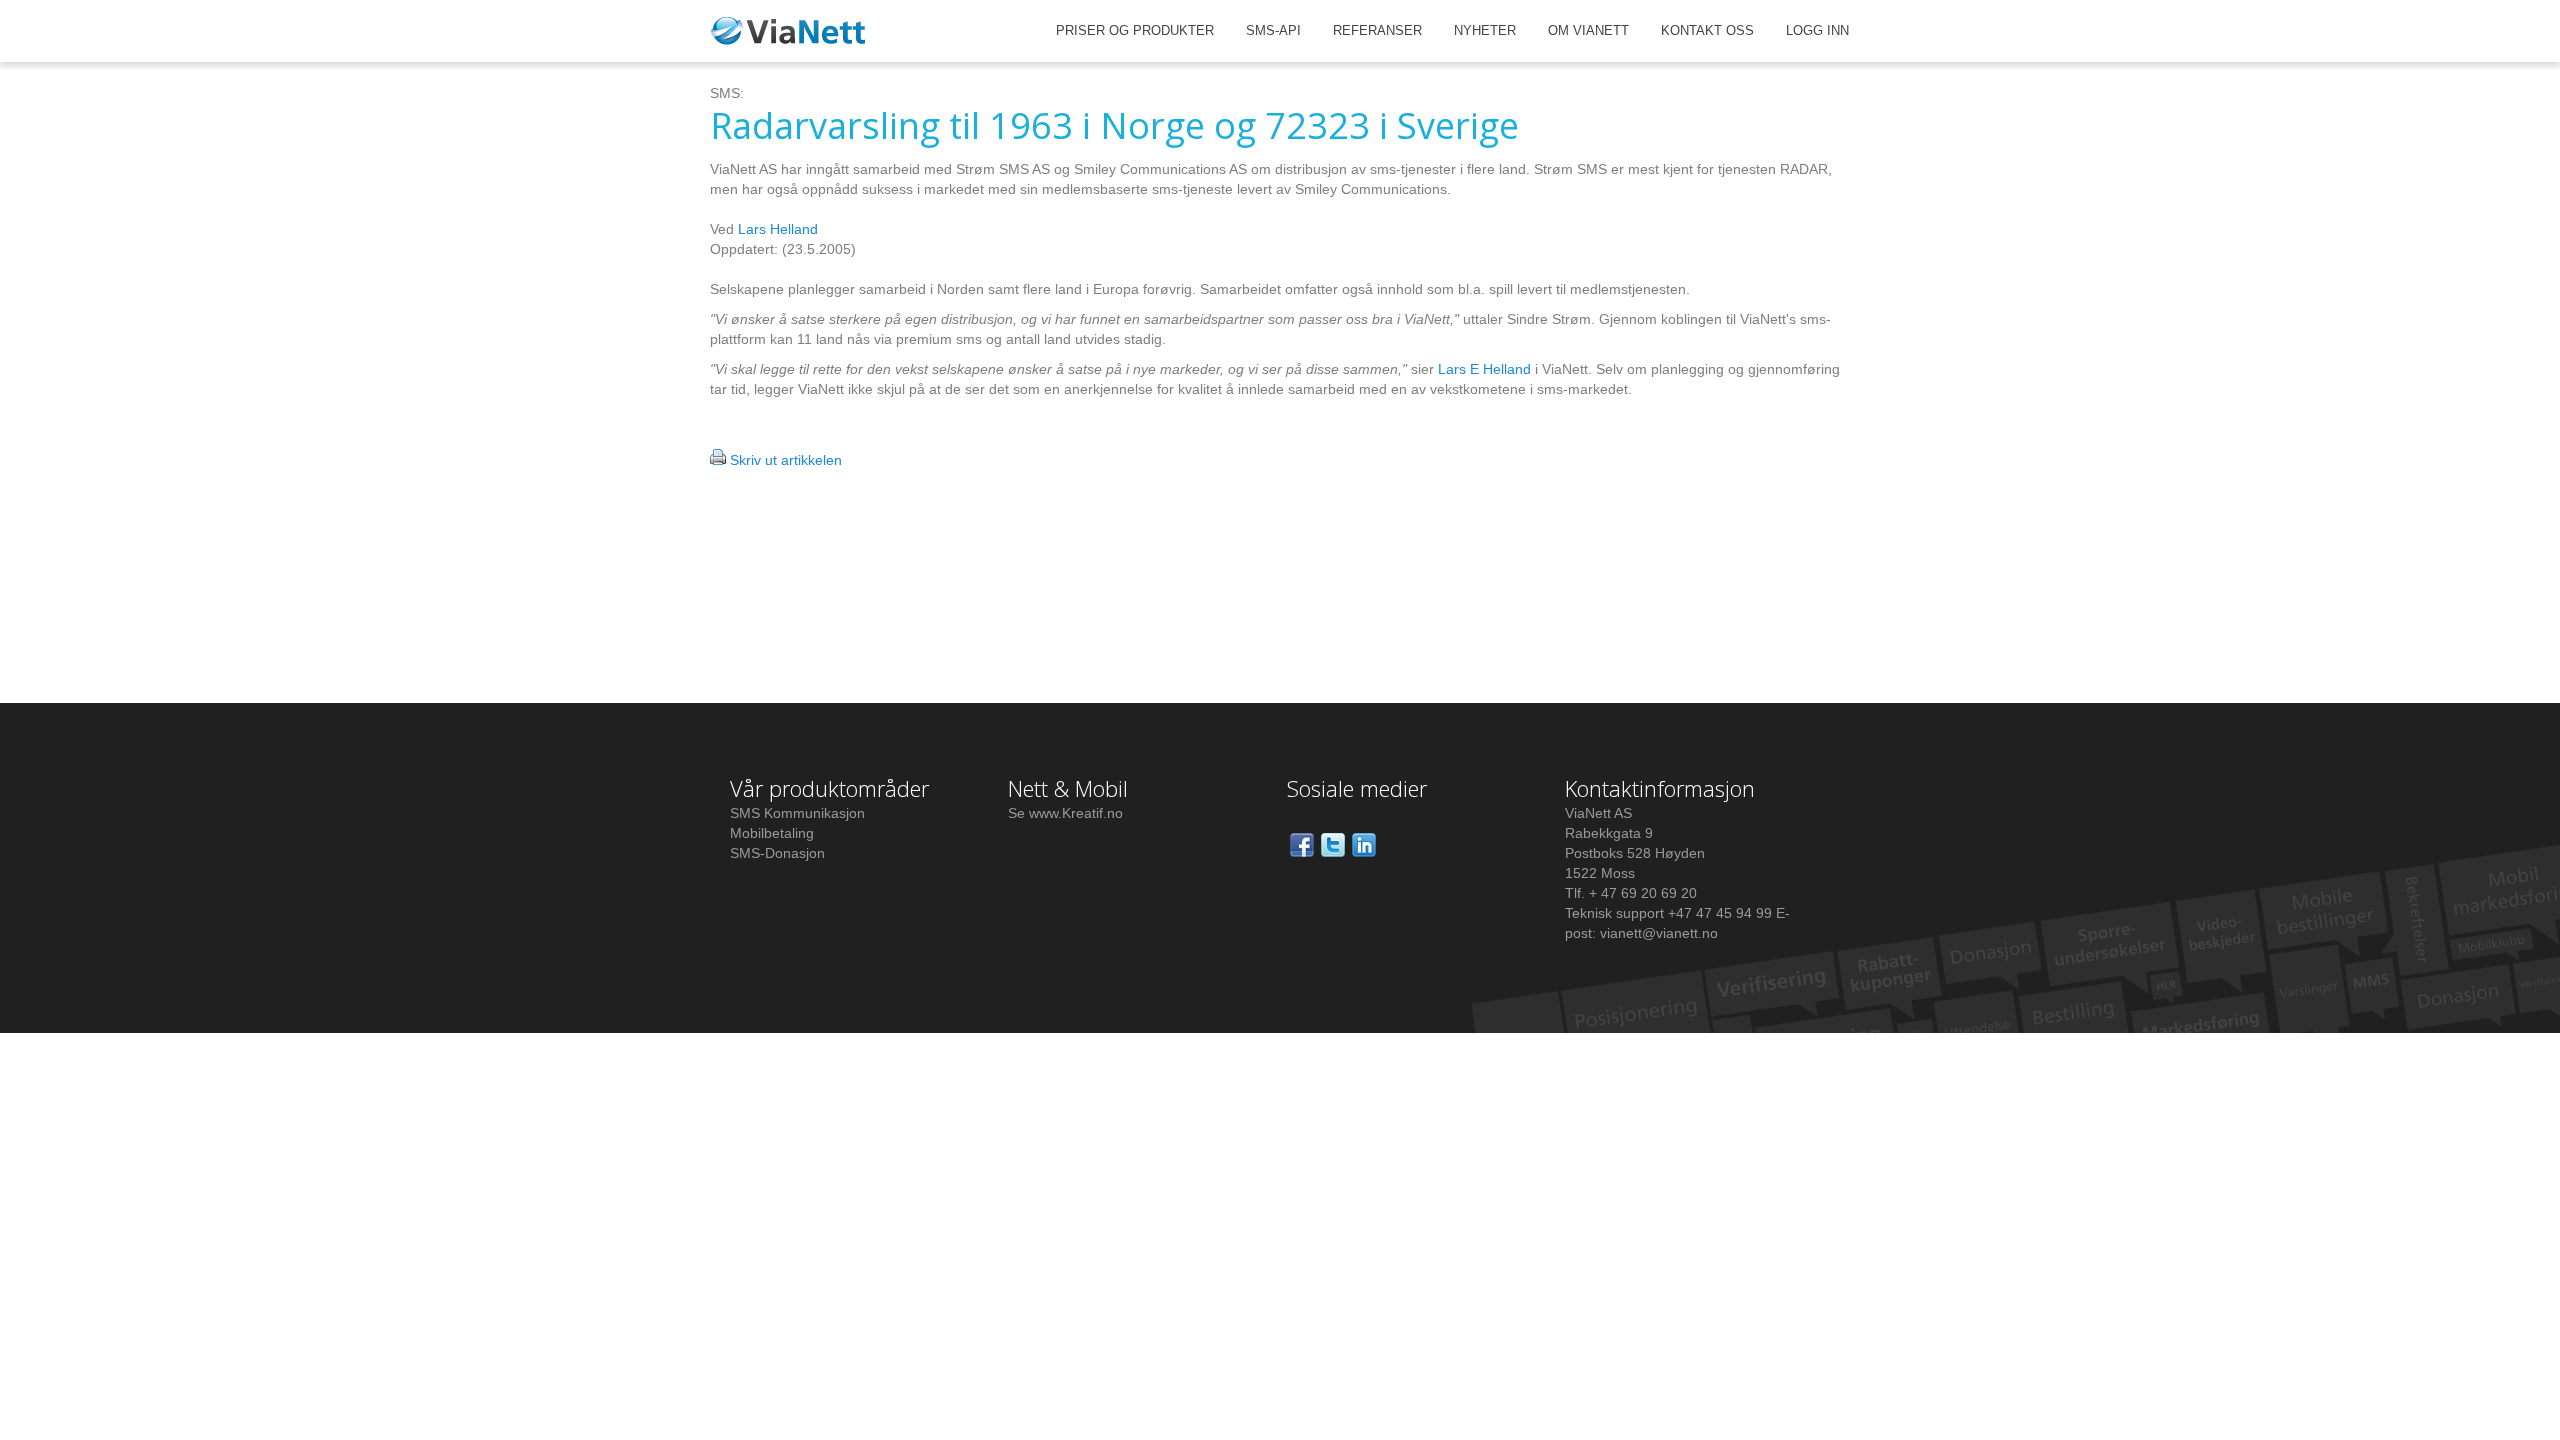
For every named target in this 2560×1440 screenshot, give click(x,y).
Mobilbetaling (772, 833)
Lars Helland (778, 229)
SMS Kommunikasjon (797, 813)
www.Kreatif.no (1076, 813)
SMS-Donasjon (777, 853)
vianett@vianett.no (1659, 933)
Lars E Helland (1484, 369)
